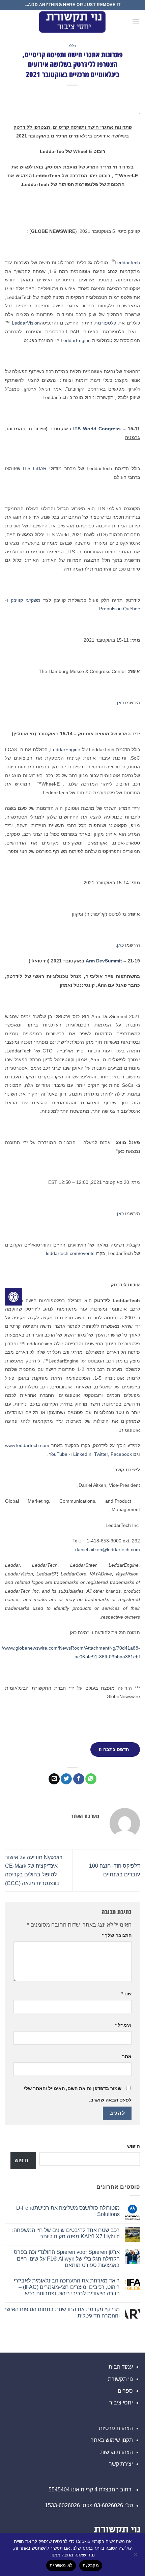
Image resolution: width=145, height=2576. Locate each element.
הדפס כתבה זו (114, 1749)
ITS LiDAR (35, 468)
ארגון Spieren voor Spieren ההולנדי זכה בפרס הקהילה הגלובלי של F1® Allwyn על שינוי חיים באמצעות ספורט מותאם (67, 2258)
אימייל (123, 2025)
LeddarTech (127, 263)
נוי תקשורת (120, 2379)
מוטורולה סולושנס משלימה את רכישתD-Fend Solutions (68, 2211)
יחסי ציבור (121, 2403)
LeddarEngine (76, 340)
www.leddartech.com (27, 1445)
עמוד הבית (121, 2367)
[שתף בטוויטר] (66, 1779)
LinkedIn (82, 1454)
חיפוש (134, 2146)
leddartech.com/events (70, 1253)
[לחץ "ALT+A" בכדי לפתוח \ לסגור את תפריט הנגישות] (13, 1297)
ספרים (125, 2391)
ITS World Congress (97, 429)
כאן (120, 703)
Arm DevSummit (104, 961)
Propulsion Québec (120, 609)
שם (126, 1994)
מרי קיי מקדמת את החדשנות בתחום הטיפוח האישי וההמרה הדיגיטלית (62, 2312)
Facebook (121, 1454)
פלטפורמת (105, 323)
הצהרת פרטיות (116, 2428)
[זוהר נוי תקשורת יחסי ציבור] (72, 22)
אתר (127, 2056)
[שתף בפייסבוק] (79, 1779)
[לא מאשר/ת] (136, 2556)
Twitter (101, 1454)
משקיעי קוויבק (26, 600)
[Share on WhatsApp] (91, 1779)
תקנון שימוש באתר (112, 2440)
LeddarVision (26, 323)
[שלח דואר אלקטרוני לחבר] (54, 1779)
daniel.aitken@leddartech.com (108, 1550)
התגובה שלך (117, 1935)
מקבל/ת (91, 2565)
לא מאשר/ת (61, 2565)
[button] (136, 22)
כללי (72, 46)
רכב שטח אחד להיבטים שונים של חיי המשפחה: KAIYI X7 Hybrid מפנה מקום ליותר (66, 2233)
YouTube (58, 1454)
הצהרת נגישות (117, 2452)
